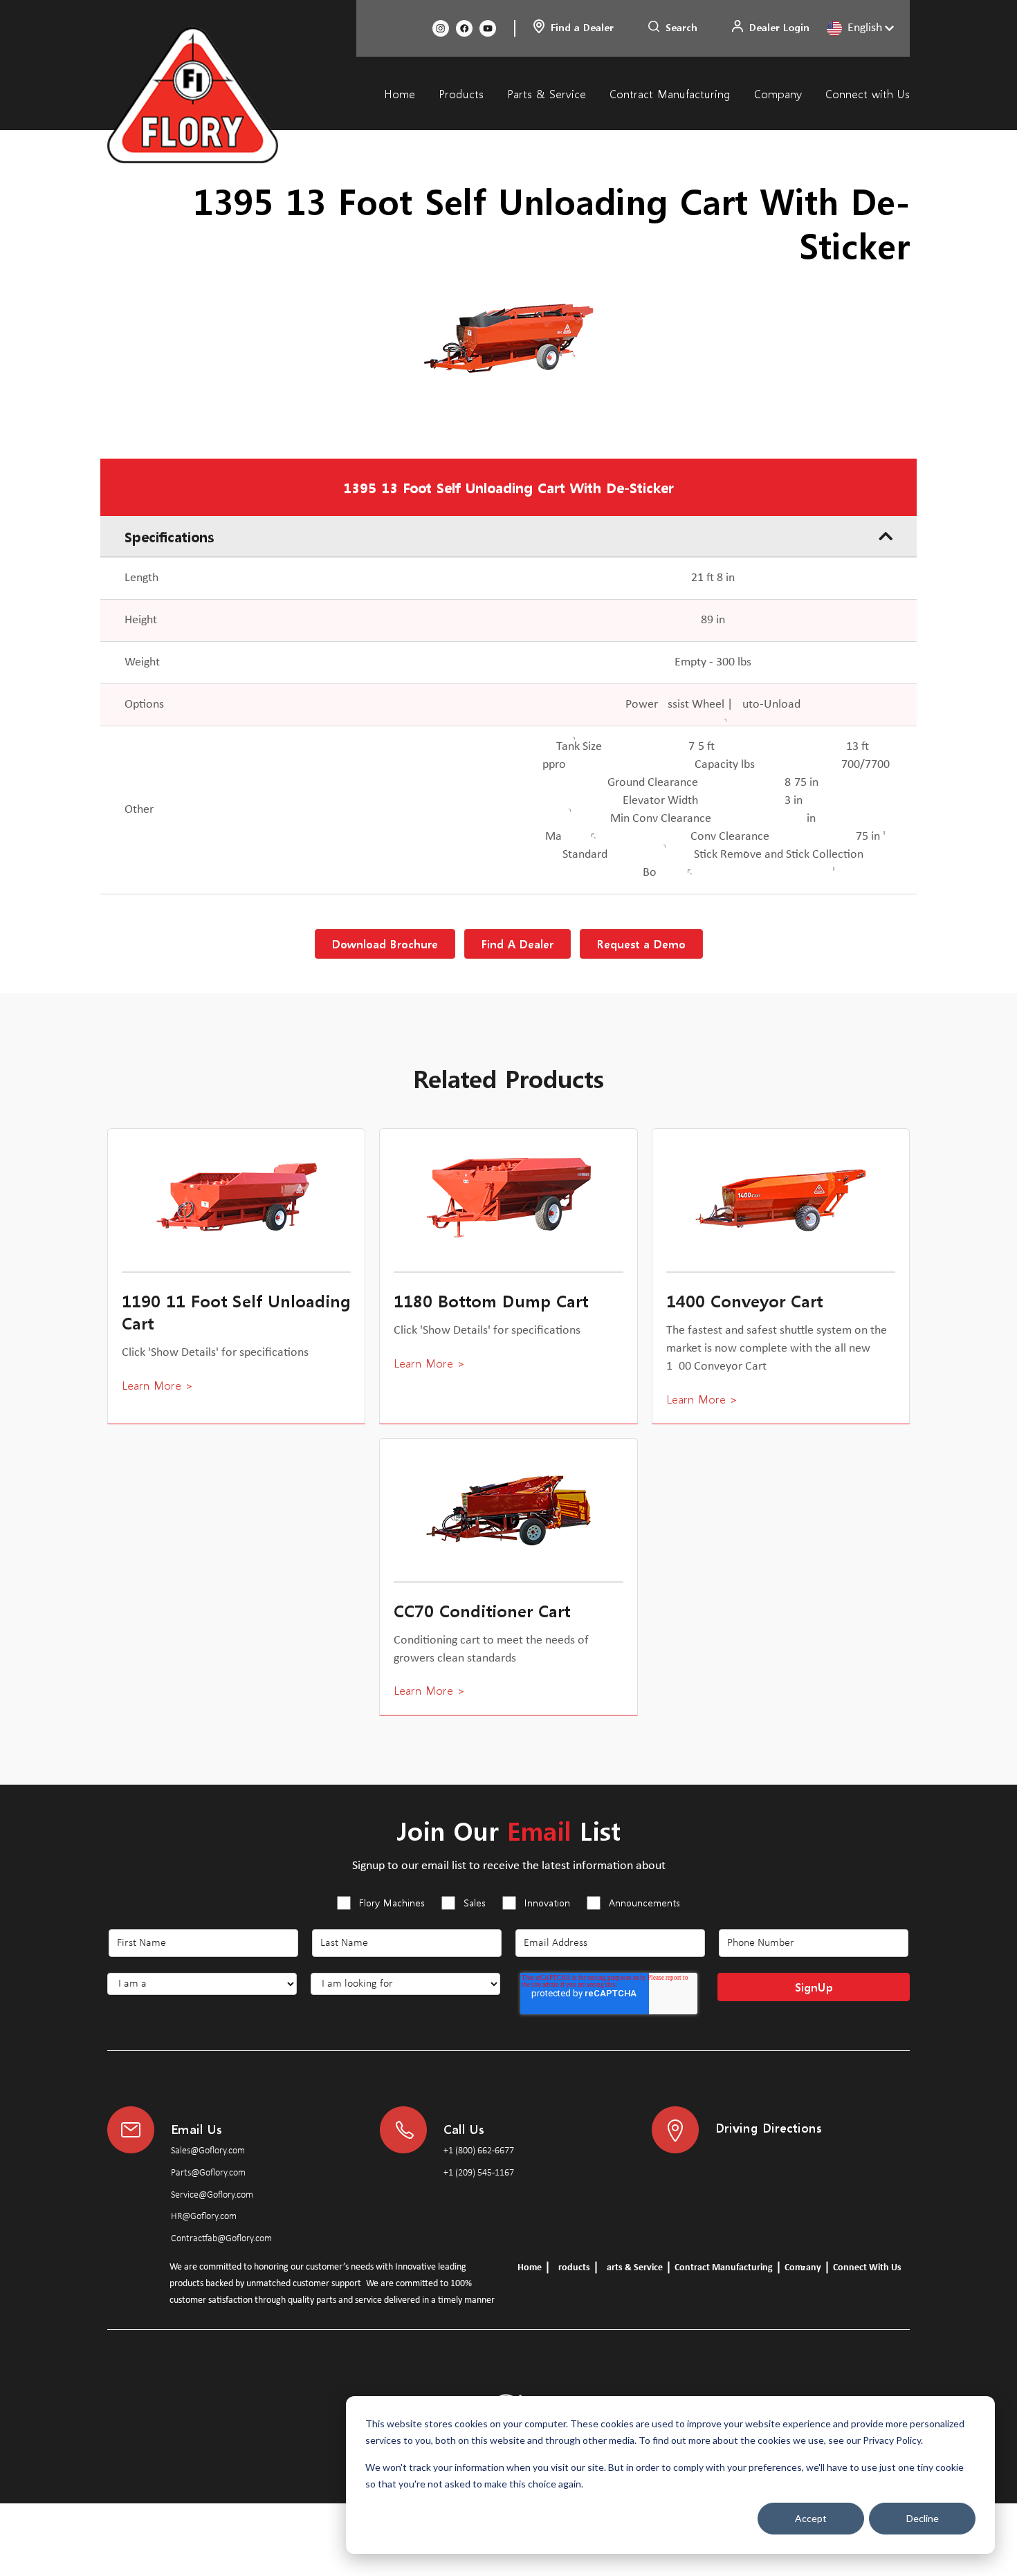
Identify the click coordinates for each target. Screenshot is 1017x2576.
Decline (923, 2518)
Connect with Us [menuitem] (868, 94)
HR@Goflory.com (204, 2217)
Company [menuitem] (778, 94)
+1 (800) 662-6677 (479, 2151)
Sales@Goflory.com (208, 2151)
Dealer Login (779, 27)
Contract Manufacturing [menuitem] (670, 94)
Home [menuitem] (400, 94)
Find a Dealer (582, 27)
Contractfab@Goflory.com (221, 2239)
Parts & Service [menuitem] (547, 94)
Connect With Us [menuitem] (867, 2268)
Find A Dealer (517, 944)
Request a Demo (641, 944)
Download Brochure (385, 944)
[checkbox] (508, 1905)
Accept (811, 2518)
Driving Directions (769, 2127)
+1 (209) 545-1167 (479, 2173)
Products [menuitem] (461, 94)
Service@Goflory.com (212, 2195)
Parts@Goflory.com (208, 2173)
